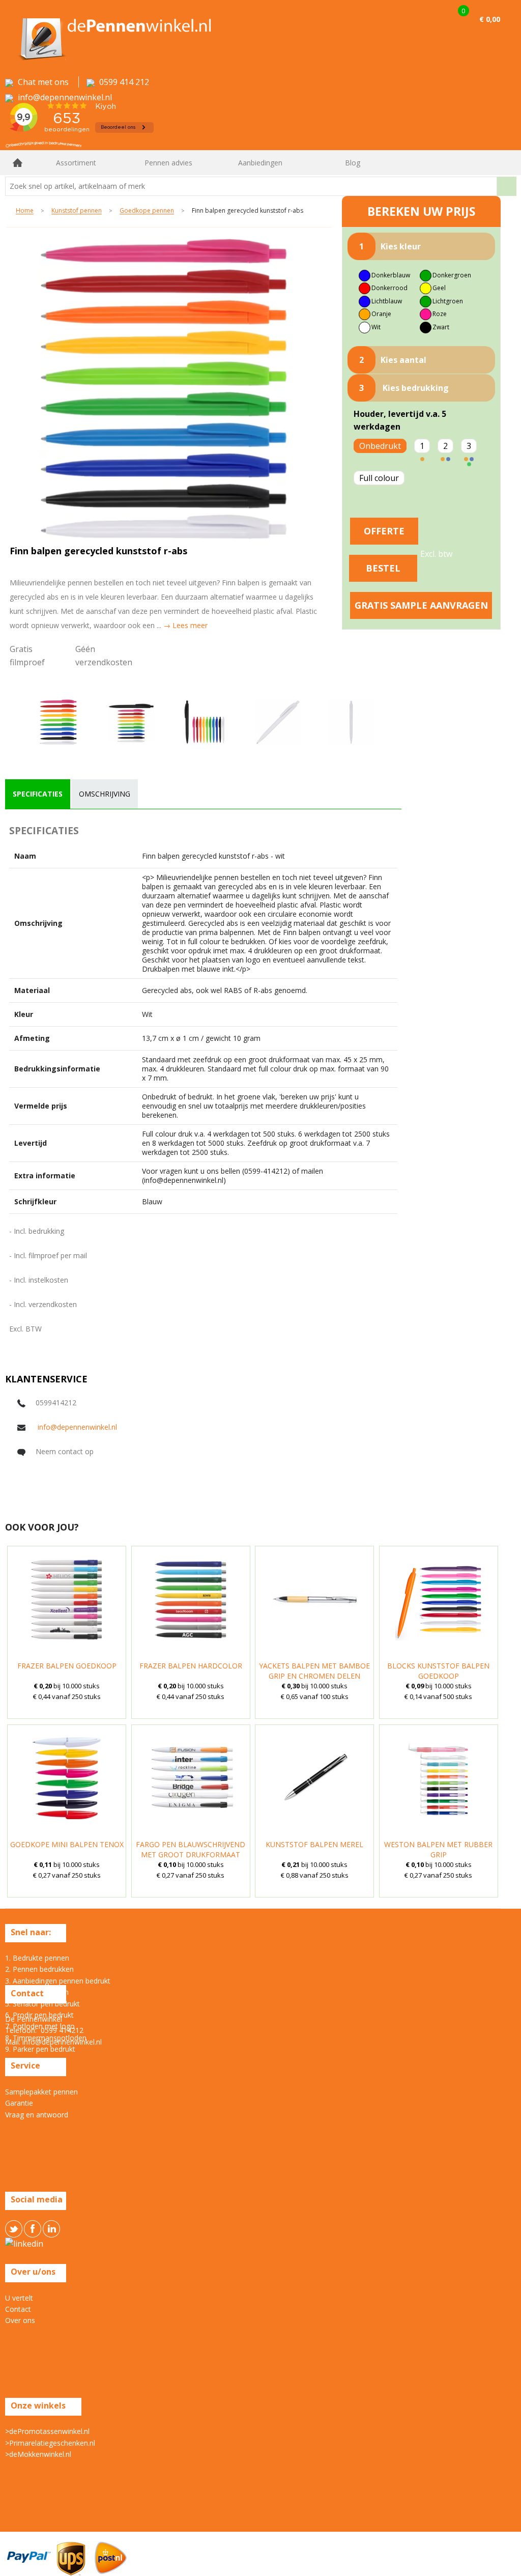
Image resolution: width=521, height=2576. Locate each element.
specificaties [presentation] (38, 794)
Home (18, 163)
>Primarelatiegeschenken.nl (50, 2443)
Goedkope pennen (147, 211)
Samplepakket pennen (41, 2092)
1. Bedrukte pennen (37, 1958)
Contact (18, 2309)
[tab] (38, 794)
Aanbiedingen (260, 163)
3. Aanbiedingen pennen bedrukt (58, 1981)
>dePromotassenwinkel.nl (47, 2431)
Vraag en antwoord (37, 2115)
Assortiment (76, 163)
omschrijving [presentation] (105, 794)
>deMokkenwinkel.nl (38, 2454)
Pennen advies (168, 163)
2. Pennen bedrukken (39, 1969)
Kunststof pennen (77, 211)
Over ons (20, 2320)
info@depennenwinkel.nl (77, 1427)
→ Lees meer (185, 625)
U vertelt (19, 2298)
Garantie (19, 2103)
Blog (353, 163)
